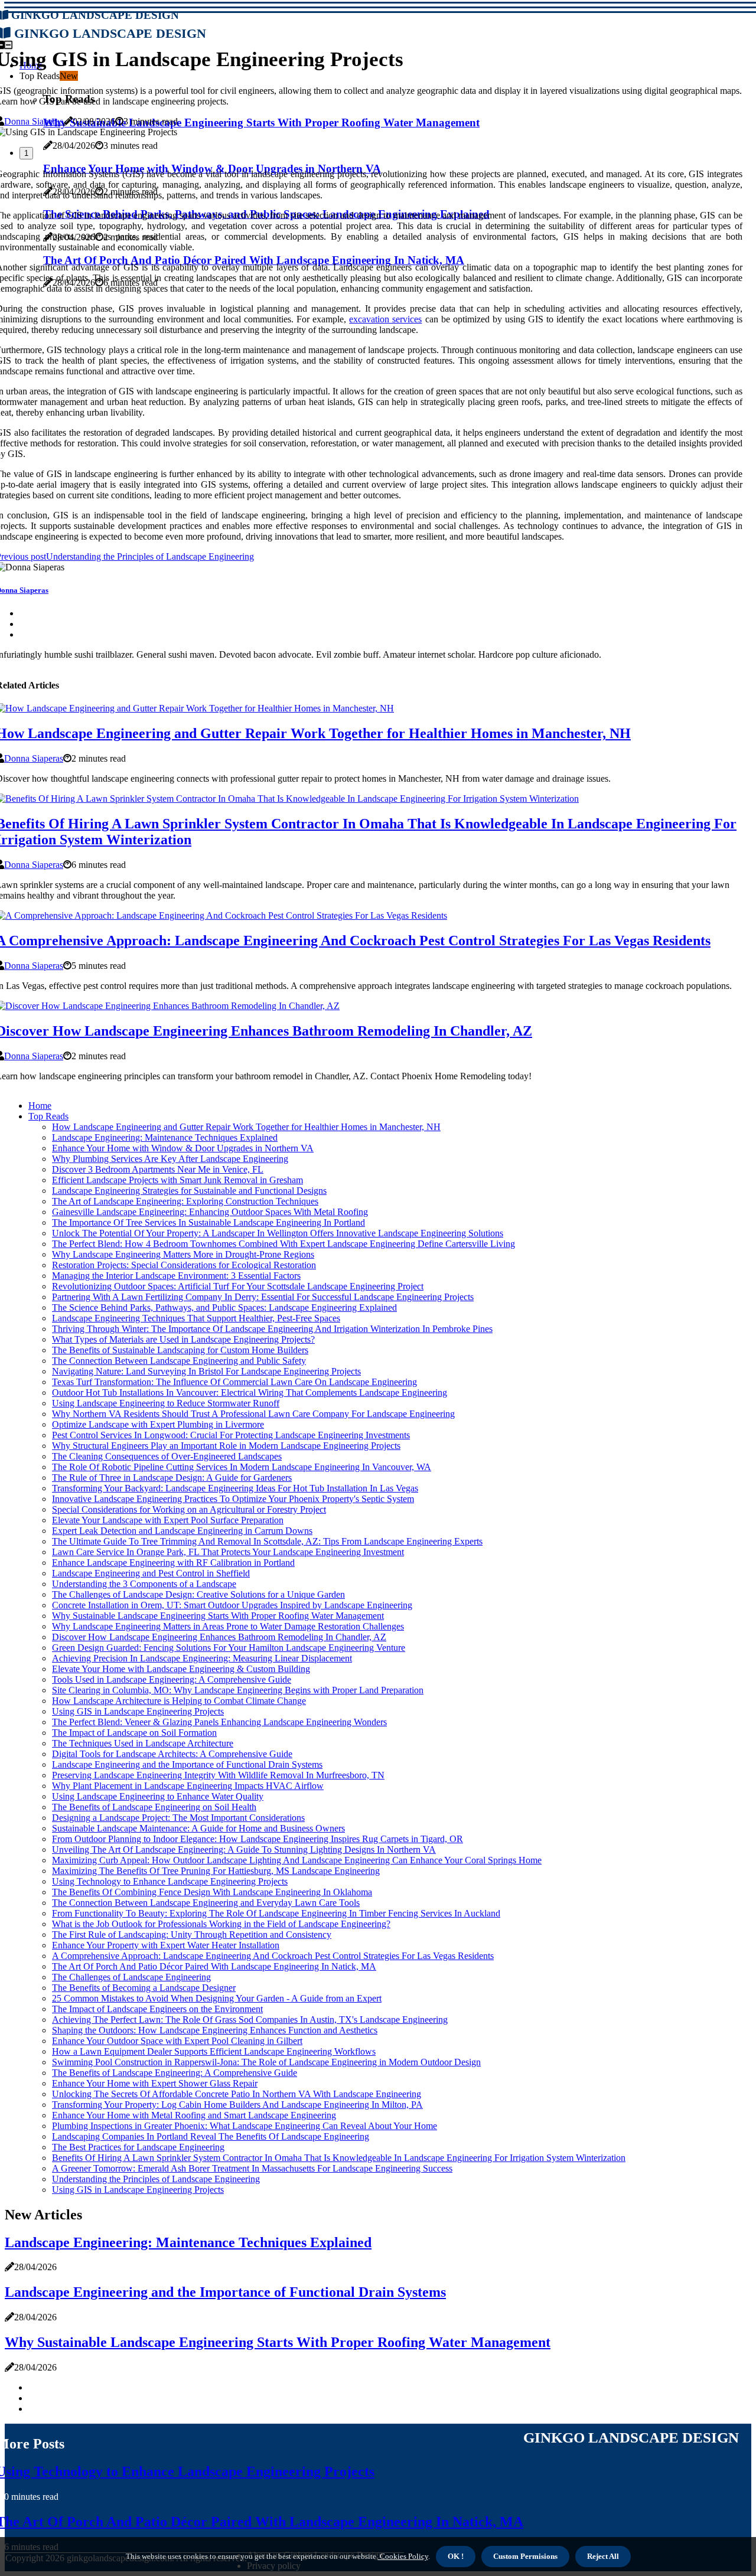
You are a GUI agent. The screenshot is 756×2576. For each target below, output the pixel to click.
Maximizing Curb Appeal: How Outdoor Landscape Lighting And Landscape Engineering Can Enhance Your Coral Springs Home (297, 1860)
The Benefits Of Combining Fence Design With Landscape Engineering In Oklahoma (212, 1892)
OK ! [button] (456, 2556)
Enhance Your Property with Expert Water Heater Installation (166, 1945)
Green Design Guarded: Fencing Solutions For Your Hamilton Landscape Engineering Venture (229, 1648)
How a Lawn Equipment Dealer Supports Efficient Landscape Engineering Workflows (214, 2051)
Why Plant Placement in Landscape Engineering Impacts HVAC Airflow (188, 1786)
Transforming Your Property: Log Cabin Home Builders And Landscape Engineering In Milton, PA (237, 2105)
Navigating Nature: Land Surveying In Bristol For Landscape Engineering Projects (206, 1371)
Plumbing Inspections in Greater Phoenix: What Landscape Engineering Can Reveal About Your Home (245, 2126)
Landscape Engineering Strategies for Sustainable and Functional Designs (189, 1191)
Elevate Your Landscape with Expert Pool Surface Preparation (168, 1520)
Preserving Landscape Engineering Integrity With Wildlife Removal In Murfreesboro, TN (218, 1775)
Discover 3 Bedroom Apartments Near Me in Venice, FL (158, 1169)
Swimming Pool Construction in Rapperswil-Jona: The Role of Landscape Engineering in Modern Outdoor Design (266, 2062)
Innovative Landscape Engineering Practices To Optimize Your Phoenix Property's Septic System (233, 1499)
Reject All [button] (603, 2556)
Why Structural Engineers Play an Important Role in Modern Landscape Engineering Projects (226, 1446)
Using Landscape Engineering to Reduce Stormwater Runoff (166, 1403)
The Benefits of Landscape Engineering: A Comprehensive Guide (175, 2073)
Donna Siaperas (34, 121)
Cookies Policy (403, 2556)
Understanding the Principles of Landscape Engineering (156, 2179)
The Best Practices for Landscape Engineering (138, 2147)
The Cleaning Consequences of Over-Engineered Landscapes (167, 1456)
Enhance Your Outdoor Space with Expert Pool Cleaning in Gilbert (177, 2041)
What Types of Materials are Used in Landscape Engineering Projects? (183, 1339)
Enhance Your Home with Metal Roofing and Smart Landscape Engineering (194, 2115)
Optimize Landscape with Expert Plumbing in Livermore (158, 1424)
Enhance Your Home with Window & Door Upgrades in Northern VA (183, 1148)
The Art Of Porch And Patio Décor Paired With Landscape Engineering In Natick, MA (214, 1966)
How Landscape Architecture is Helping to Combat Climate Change (179, 1701)
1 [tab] (26, 153)
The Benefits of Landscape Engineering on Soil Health (154, 1807)
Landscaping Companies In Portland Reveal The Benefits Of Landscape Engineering (211, 2136)
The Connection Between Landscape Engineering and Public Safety (179, 1361)
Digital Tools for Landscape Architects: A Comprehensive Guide (172, 1754)
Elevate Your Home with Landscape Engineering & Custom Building (181, 1669)
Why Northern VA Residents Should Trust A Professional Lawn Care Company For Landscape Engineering (253, 1414)
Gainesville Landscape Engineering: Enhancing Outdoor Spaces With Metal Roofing (210, 1212)
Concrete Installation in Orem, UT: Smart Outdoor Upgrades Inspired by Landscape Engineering (232, 1605)
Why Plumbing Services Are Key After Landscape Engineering (170, 1159)
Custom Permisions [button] (525, 2556)
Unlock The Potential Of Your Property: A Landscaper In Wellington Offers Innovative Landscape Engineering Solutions (278, 1233)
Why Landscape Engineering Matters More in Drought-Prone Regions (183, 1254)
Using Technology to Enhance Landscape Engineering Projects (170, 1881)
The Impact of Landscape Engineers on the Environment (157, 2009)
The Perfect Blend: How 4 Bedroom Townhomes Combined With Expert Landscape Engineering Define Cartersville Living (283, 1244)
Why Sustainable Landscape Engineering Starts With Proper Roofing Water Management (218, 1616)
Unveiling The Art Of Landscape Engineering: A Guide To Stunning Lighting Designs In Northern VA (244, 1849)
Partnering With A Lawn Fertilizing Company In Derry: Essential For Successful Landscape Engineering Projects (263, 1297)
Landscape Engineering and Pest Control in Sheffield (151, 1573)
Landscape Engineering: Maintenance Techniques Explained (165, 1137)
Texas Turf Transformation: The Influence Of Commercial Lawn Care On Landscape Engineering (234, 1382)
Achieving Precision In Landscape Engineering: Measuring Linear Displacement (202, 1658)
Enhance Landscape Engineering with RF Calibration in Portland (173, 1563)
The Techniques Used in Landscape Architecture (143, 1743)
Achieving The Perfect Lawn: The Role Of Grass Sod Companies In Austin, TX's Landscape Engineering (250, 2020)
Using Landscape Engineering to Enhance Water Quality (158, 1796)
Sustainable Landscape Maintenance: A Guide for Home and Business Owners (198, 1828)
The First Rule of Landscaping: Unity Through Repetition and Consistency (192, 1935)
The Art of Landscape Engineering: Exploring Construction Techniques (185, 1201)
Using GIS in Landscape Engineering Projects (138, 1711)
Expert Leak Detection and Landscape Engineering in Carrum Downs (182, 1531)
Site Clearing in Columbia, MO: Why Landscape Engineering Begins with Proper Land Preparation (238, 1690)
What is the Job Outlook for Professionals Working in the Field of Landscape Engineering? (221, 1924)
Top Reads (48, 1116)
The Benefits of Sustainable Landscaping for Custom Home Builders (180, 1350)
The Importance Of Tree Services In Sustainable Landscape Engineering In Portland (208, 1222)
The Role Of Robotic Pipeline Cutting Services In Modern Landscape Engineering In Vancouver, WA (242, 1467)
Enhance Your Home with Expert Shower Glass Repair (155, 2083)
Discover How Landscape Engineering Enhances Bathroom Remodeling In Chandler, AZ (219, 1637)
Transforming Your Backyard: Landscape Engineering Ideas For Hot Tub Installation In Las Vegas (235, 1488)
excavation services (385, 319)
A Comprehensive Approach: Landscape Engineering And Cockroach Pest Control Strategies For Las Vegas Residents (273, 1956)
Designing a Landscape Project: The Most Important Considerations (178, 1818)
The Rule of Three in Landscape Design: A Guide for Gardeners (172, 1478)
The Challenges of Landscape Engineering (131, 1977)
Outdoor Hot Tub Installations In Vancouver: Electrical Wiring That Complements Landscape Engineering (250, 1393)
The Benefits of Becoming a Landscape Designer (144, 1988)
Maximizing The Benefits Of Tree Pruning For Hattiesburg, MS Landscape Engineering (216, 1871)
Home (40, 1106)
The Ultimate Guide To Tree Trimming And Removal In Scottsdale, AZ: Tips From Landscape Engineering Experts (267, 1541)
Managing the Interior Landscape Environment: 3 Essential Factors (176, 1276)
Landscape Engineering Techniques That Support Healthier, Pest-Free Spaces (196, 1318)
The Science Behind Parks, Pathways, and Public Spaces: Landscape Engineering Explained (224, 1307)
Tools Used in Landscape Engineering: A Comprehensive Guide (172, 1679)
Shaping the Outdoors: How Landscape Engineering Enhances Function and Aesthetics (215, 2030)
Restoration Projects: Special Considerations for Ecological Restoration (184, 1265)
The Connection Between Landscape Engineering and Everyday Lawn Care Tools (206, 1903)
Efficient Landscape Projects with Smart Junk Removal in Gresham (177, 1180)
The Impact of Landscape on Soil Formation (134, 1733)
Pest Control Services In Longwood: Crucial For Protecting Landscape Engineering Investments (231, 1435)
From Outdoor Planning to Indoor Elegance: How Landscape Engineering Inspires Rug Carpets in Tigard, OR (258, 1839)
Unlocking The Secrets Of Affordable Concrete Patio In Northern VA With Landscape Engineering (237, 2094)
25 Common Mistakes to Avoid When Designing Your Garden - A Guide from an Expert (217, 1998)
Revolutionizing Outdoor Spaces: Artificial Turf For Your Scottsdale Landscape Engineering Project (238, 1286)
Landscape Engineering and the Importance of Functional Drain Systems (187, 1764)
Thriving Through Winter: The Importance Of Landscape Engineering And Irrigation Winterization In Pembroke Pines (272, 1329)
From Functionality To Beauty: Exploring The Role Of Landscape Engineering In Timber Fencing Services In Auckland (276, 1913)
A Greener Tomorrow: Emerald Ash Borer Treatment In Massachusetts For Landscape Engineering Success (252, 2168)
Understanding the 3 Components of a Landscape (144, 1584)
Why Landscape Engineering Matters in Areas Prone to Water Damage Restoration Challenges (228, 1626)
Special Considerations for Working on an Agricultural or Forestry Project (189, 1509)
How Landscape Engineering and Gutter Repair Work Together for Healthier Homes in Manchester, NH (246, 1127)
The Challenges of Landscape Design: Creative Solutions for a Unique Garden (198, 1594)
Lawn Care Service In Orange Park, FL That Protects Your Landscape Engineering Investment (228, 1552)
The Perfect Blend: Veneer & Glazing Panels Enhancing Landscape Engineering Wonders (219, 1722)
